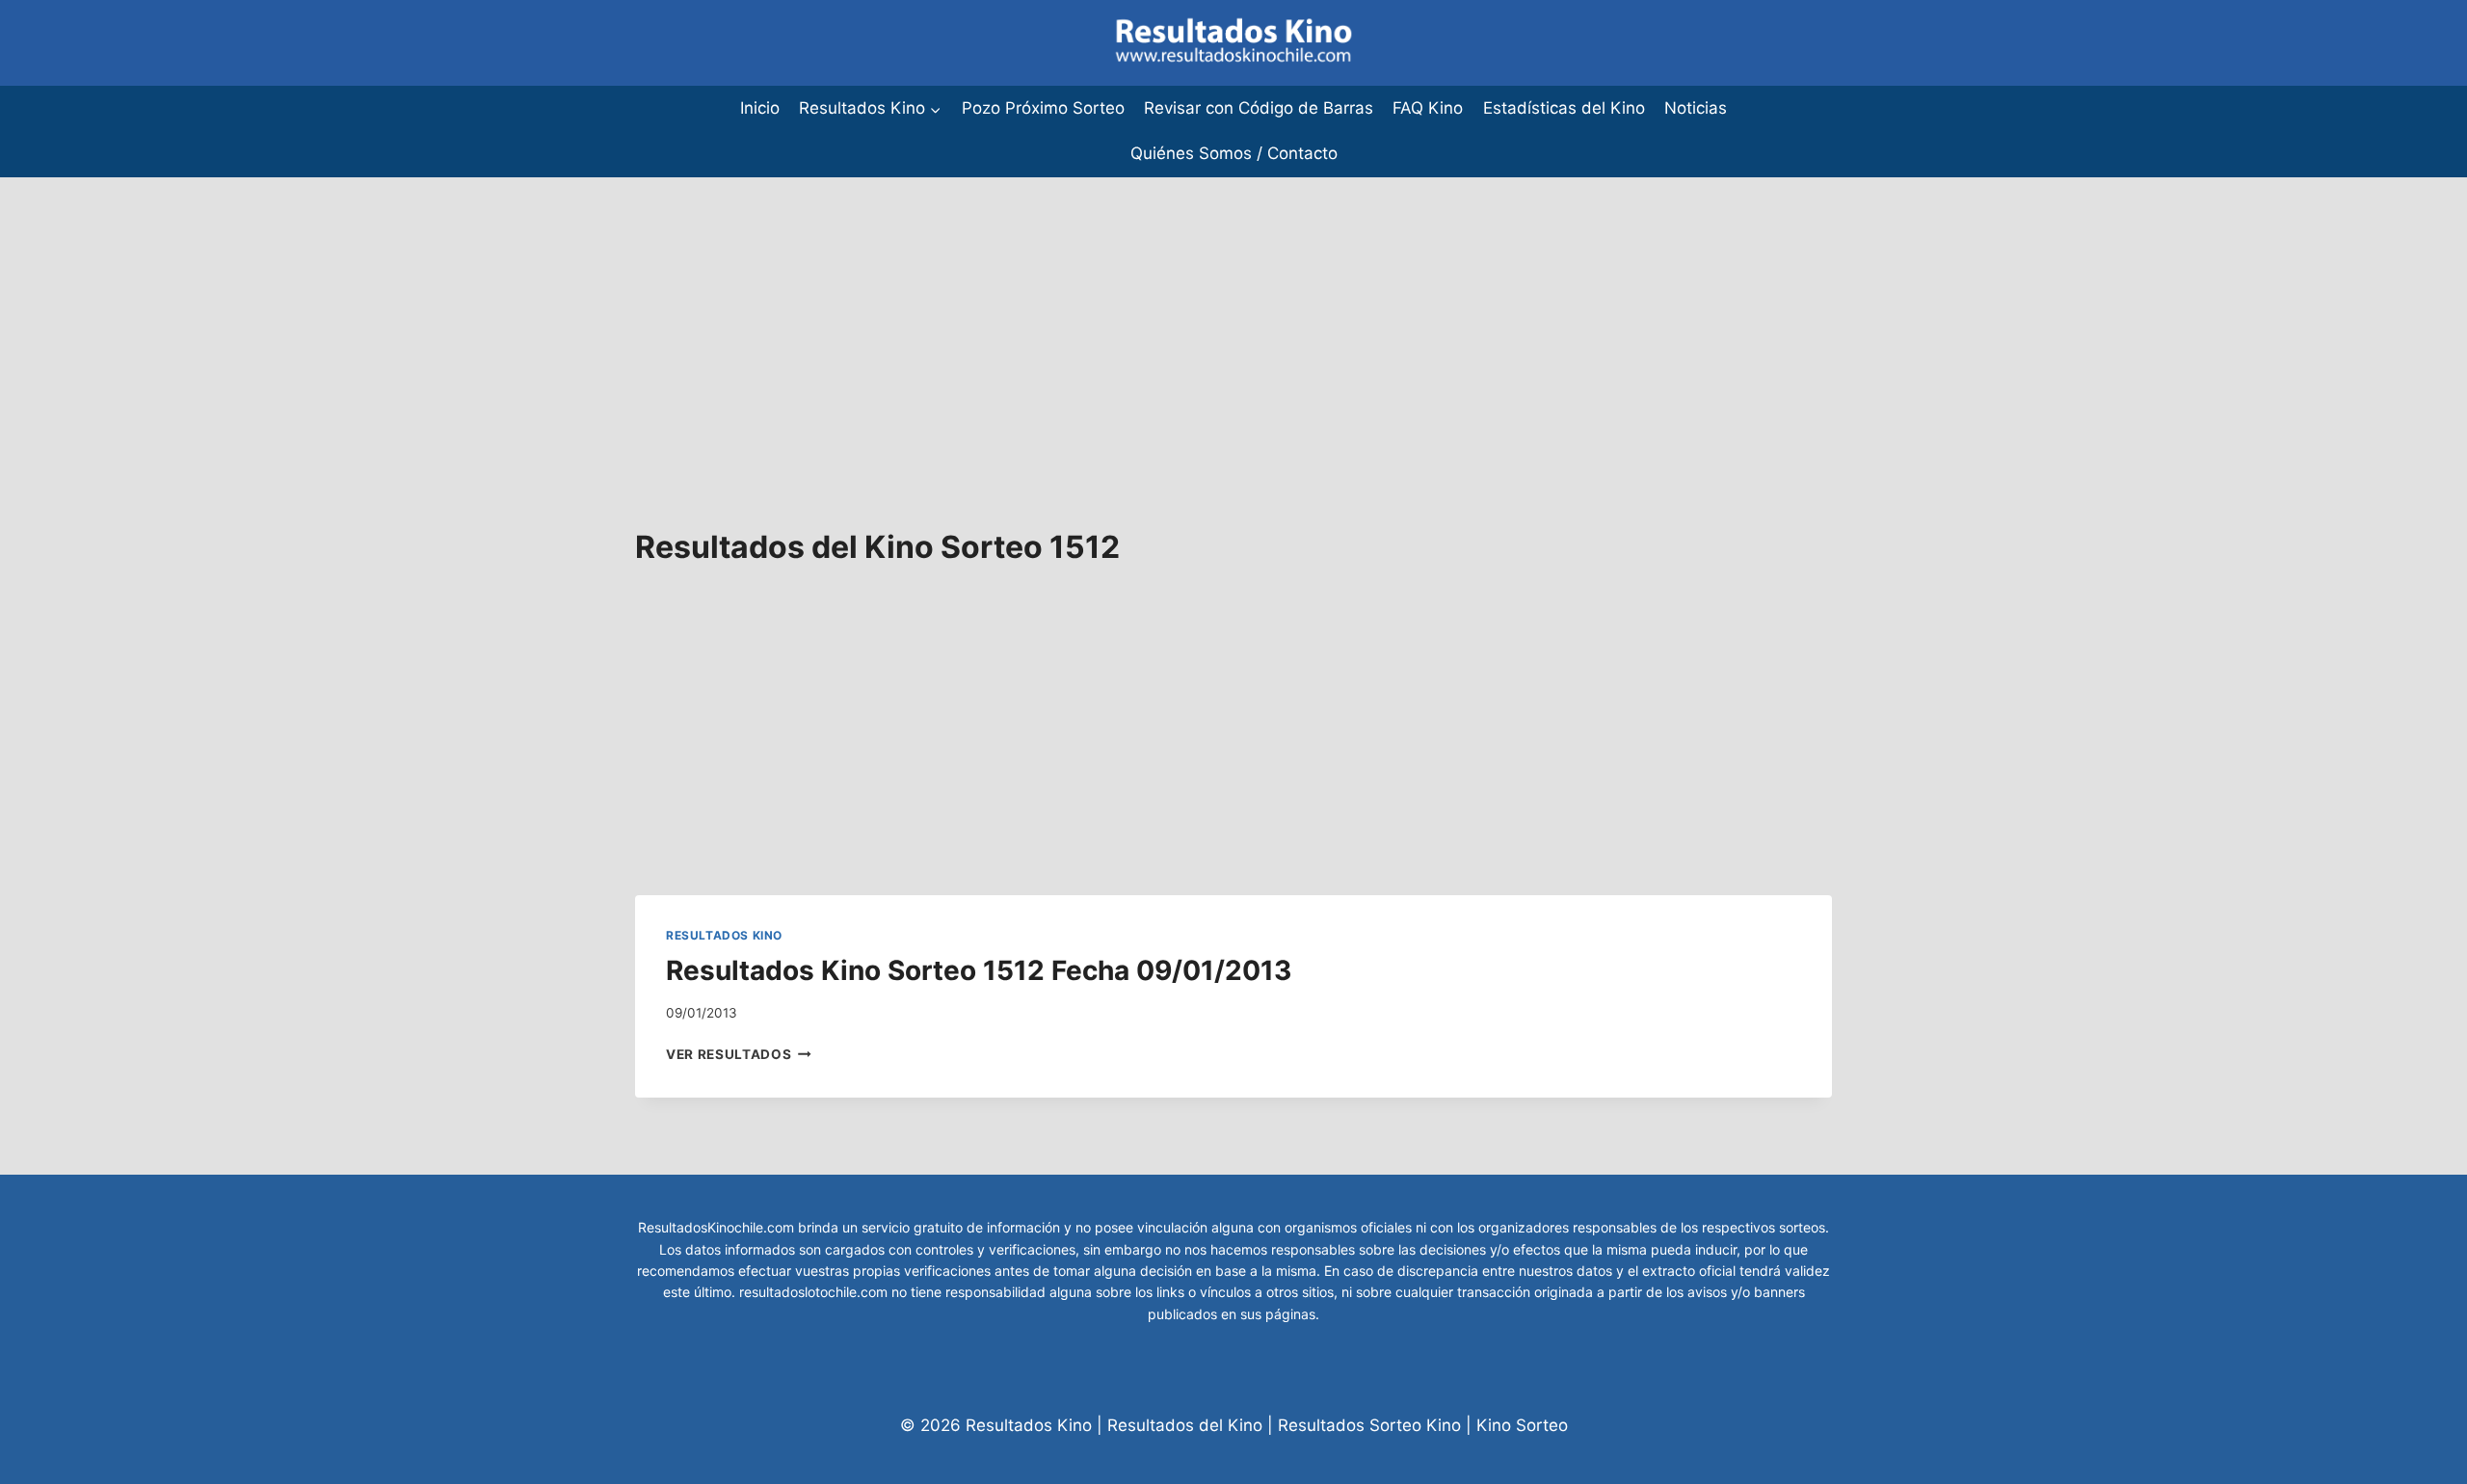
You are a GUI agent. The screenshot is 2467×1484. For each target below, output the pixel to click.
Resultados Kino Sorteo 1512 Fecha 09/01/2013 (979, 970)
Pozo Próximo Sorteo (1043, 108)
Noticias (1696, 108)
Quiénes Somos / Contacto (1234, 153)
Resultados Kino (724, 935)
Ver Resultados (739, 1054)
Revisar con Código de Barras (1259, 108)
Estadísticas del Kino (1564, 108)
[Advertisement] (578, 312)
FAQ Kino (1428, 108)
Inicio (760, 108)
